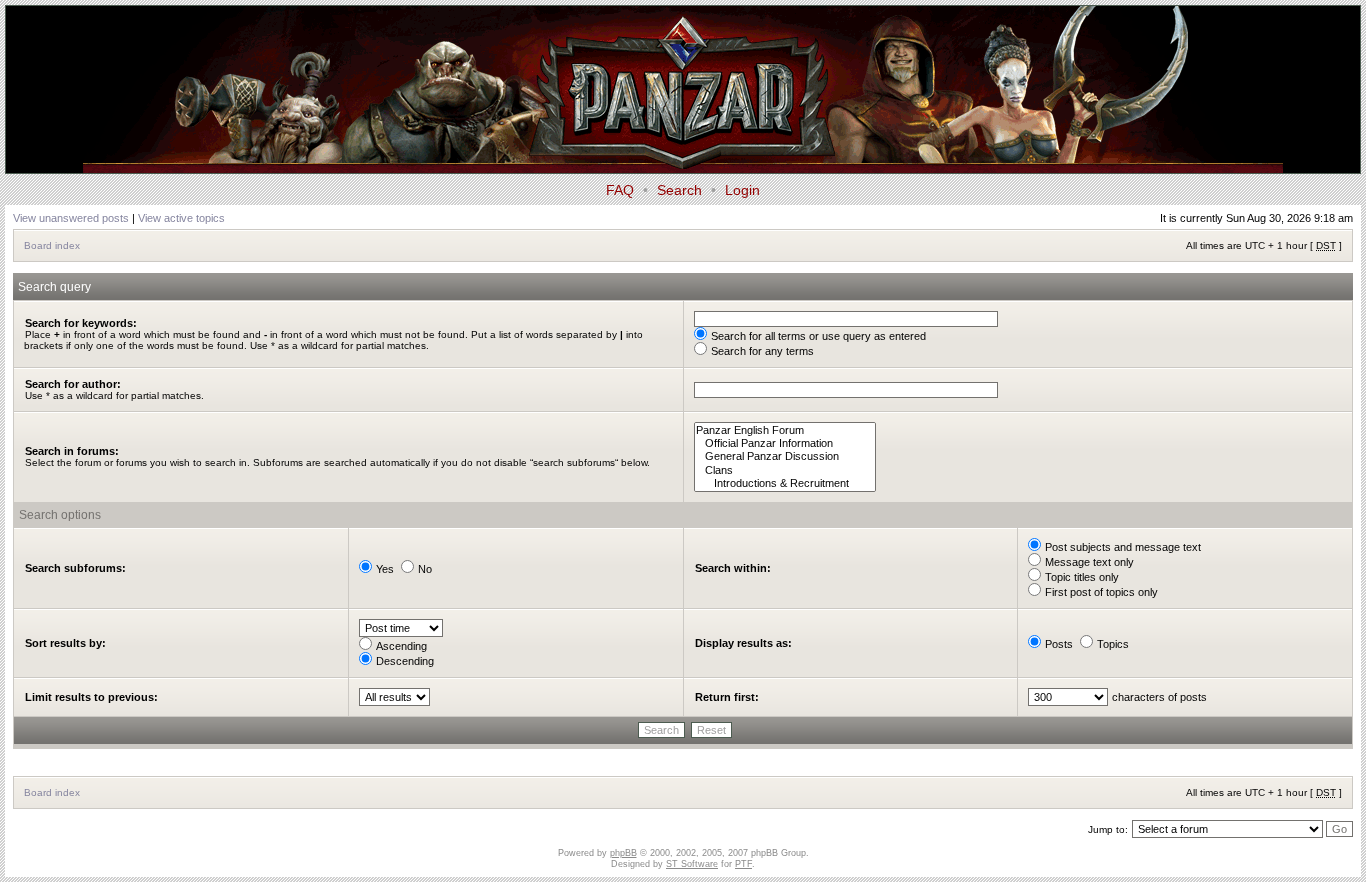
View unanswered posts (71, 218)
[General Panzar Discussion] (785, 456)
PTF (743, 864)
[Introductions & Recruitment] (785, 483)
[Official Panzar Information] (785, 443)
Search (679, 190)
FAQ (620, 190)
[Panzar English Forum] (785, 430)
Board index (52, 245)
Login (742, 190)
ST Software (692, 864)
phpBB (623, 853)
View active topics (181, 218)
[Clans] (785, 470)
